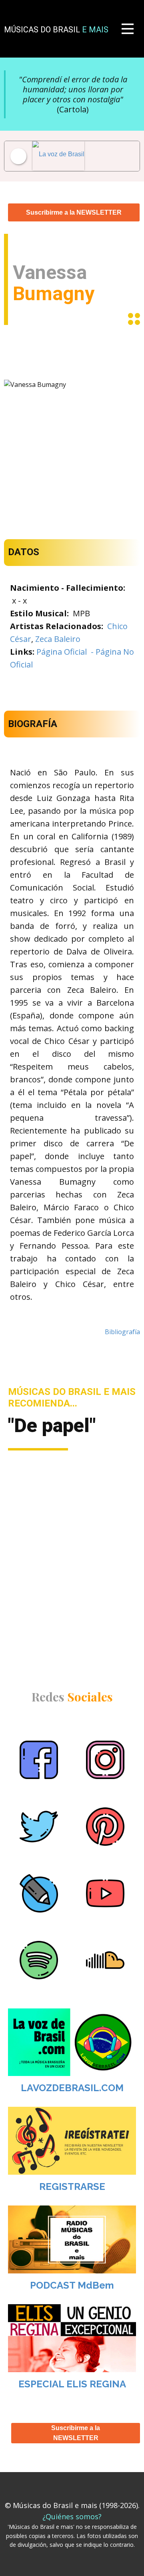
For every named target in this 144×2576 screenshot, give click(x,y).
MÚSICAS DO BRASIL (56, 30)
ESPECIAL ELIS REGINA (72, 2384)
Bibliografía (122, 1332)
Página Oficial (62, 652)
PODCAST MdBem (72, 2285)
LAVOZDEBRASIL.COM (72, 2088)
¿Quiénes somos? (72, 2516)
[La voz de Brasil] (66, 156)
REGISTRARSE (72, 2187)
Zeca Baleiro (58, 639)
